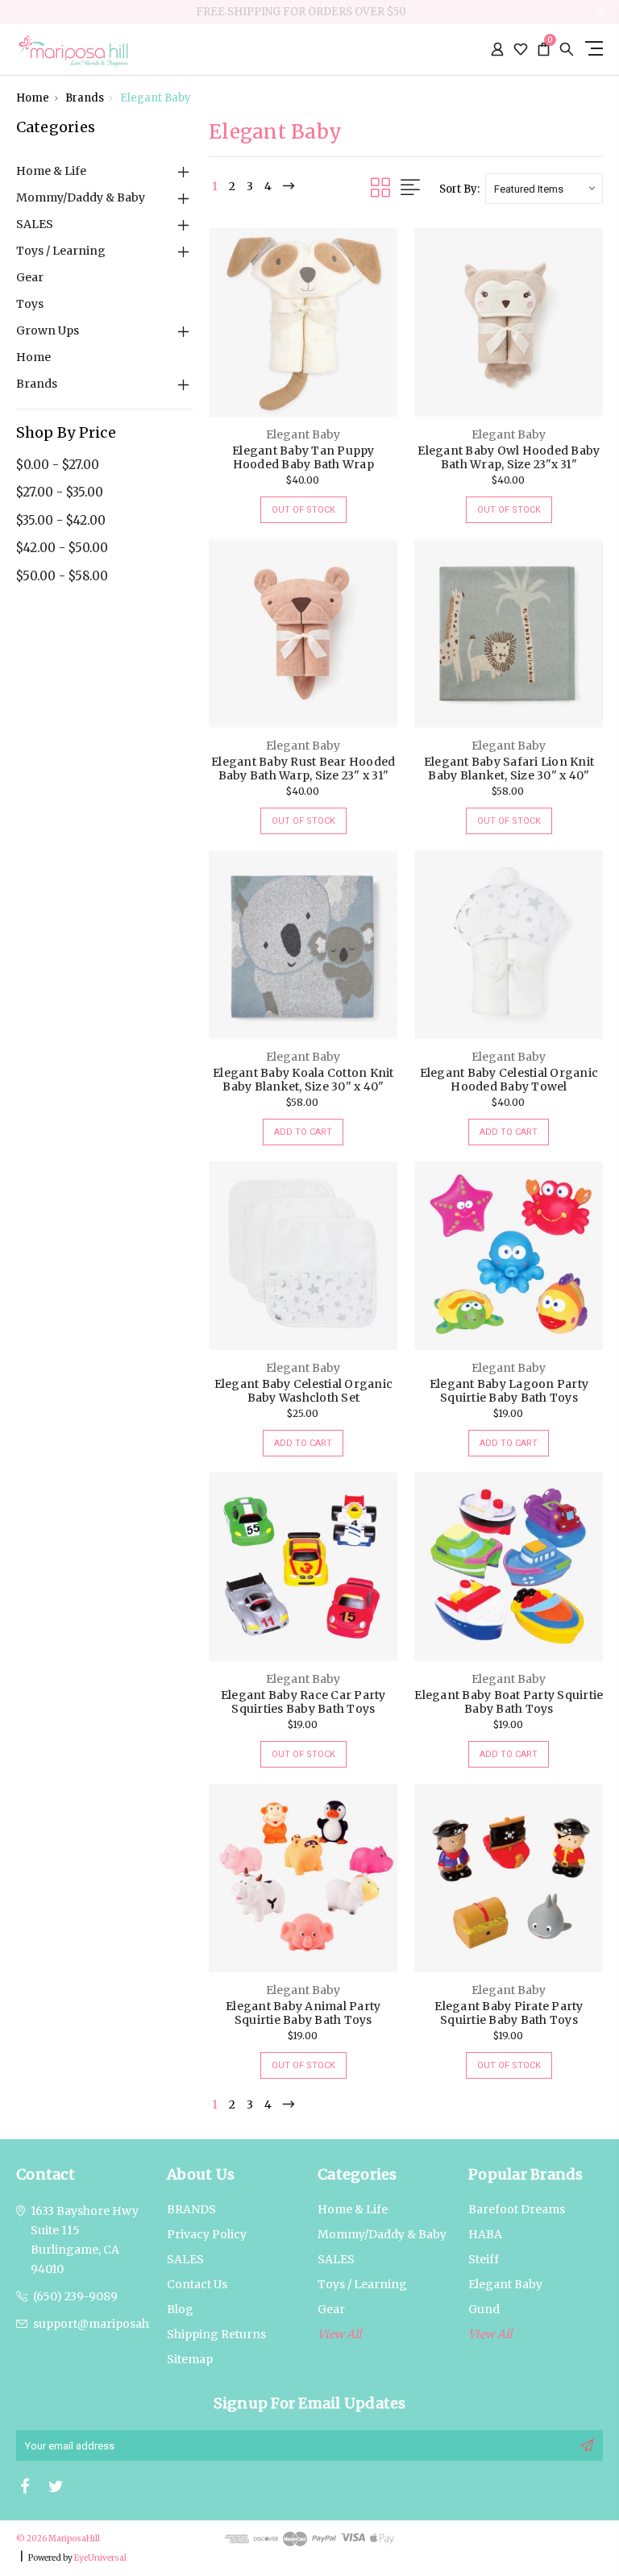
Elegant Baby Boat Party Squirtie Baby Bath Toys (509, 1702)
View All (490, 2334)
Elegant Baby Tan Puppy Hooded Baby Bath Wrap (303, 457)
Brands (85, 98)
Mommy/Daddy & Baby (81, 197)
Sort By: (459, 189)
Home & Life (51, 171)
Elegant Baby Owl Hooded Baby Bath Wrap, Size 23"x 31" (509, 457)
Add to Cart (303, 1132)
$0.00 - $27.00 (58, 465)
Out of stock (303, 510)
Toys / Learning (61, 251)
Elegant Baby (156, 98)
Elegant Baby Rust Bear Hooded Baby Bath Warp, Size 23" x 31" (303, 769)
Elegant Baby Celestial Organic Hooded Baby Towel (509, 1080)
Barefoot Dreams (517, 2209)
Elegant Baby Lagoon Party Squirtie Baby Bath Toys (509, 1391)
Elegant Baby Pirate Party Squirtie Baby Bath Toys (509, 2013)
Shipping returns (216, 2334)
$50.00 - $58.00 (62, 576)
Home (33, 98)
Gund (484, 2309)
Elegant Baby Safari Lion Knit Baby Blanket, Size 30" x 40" (509, 769)
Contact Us (197, 2284)
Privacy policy (207, 2234)
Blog (180, 2309)
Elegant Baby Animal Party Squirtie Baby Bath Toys (303, 2013)
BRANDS (191, 2209)
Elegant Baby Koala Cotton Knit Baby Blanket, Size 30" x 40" (303, 1080)
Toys (30, 304)
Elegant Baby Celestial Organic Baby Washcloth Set (304, 1391)
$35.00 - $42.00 (61, 520)
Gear (30, 277)
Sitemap (190, 2359)
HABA (485, 2234)
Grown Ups (48, 330)
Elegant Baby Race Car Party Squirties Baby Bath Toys (303, 1702)
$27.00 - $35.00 (60, 492)
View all (339, 2334)
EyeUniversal (100, 2558)
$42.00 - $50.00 (62, 548)
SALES (35, 224)
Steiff (484, 2259)
